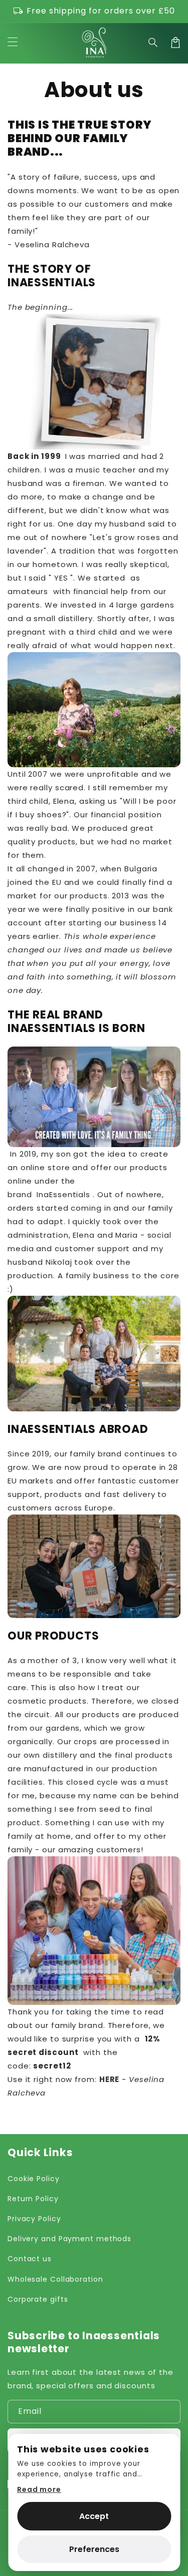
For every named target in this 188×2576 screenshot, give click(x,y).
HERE (110, 2079)
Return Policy (33, 2199)
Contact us (30, 2259)
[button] (153, 43)
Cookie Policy (34, 2179)
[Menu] (13, 43)
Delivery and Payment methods (69, 2239)
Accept (94, 2516)
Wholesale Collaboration (55, 2279)
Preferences (94, 2549)
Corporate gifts (38, 2299)
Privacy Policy (34, 2219)
